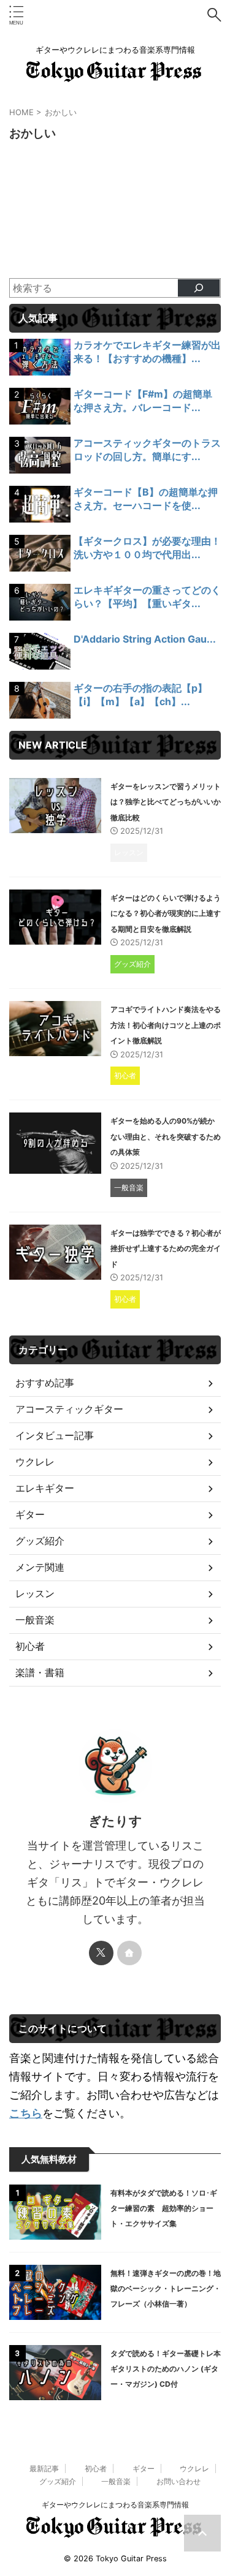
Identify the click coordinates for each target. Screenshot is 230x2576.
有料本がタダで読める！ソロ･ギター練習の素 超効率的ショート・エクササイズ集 (164, 2208)
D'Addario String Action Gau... (145, 639)
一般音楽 (116, 2481)
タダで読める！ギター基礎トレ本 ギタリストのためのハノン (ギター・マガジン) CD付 (169, 2369)
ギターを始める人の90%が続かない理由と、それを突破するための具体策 (166, 1136)
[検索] (199, 288)
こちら (26, 2113)
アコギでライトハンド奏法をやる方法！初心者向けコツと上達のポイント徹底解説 (166, 1025)
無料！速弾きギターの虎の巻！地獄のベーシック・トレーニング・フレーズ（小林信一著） (166, 2288)
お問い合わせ (178, 2481)
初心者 (96, 2468)
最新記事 (44, 2468)
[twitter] (101, 1953)
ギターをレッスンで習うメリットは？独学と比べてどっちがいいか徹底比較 (166, 802)
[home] (129, 1953)
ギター (144, 2468)
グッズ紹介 (58, 2481)
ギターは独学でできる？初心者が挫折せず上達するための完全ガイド (166, 1248)
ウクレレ (194, 2468)
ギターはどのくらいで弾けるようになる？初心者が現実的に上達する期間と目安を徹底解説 (166, 913)
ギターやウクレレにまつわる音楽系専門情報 (115, 2505)
